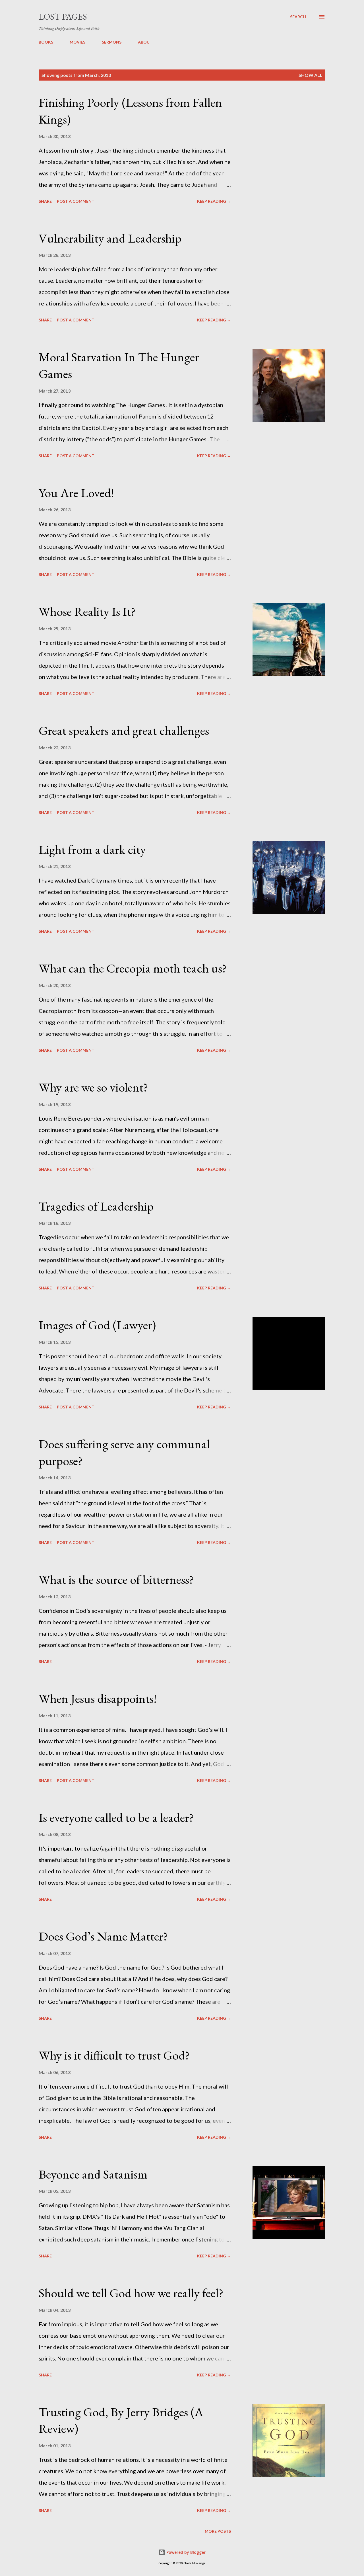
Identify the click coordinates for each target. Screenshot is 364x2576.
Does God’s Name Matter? (103, 1936)
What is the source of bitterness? (116, 1579)
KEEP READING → (214, 201)
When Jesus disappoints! (98, 1698)
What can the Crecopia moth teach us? (133, 968)
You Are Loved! (76, 493)
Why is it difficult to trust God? (114, 2055)
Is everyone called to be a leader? (116, 1817)
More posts (218, 2531)
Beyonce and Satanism (93, 2174)
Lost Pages (63, 17)
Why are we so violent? (93, 1087)
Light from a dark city (92, 849)
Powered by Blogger (185, 2552)
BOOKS (46, 42)
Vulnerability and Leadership (110, 238)
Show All (311, 75)
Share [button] (45, 201)
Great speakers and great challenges (124, 730)
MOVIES (77, 42)
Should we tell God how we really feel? (131, 2293)
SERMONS (112, 42)
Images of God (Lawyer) (97, 1325)
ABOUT (145, 42)
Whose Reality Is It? (87, 611)
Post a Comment (76, 201)
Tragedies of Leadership (96, 1206)
